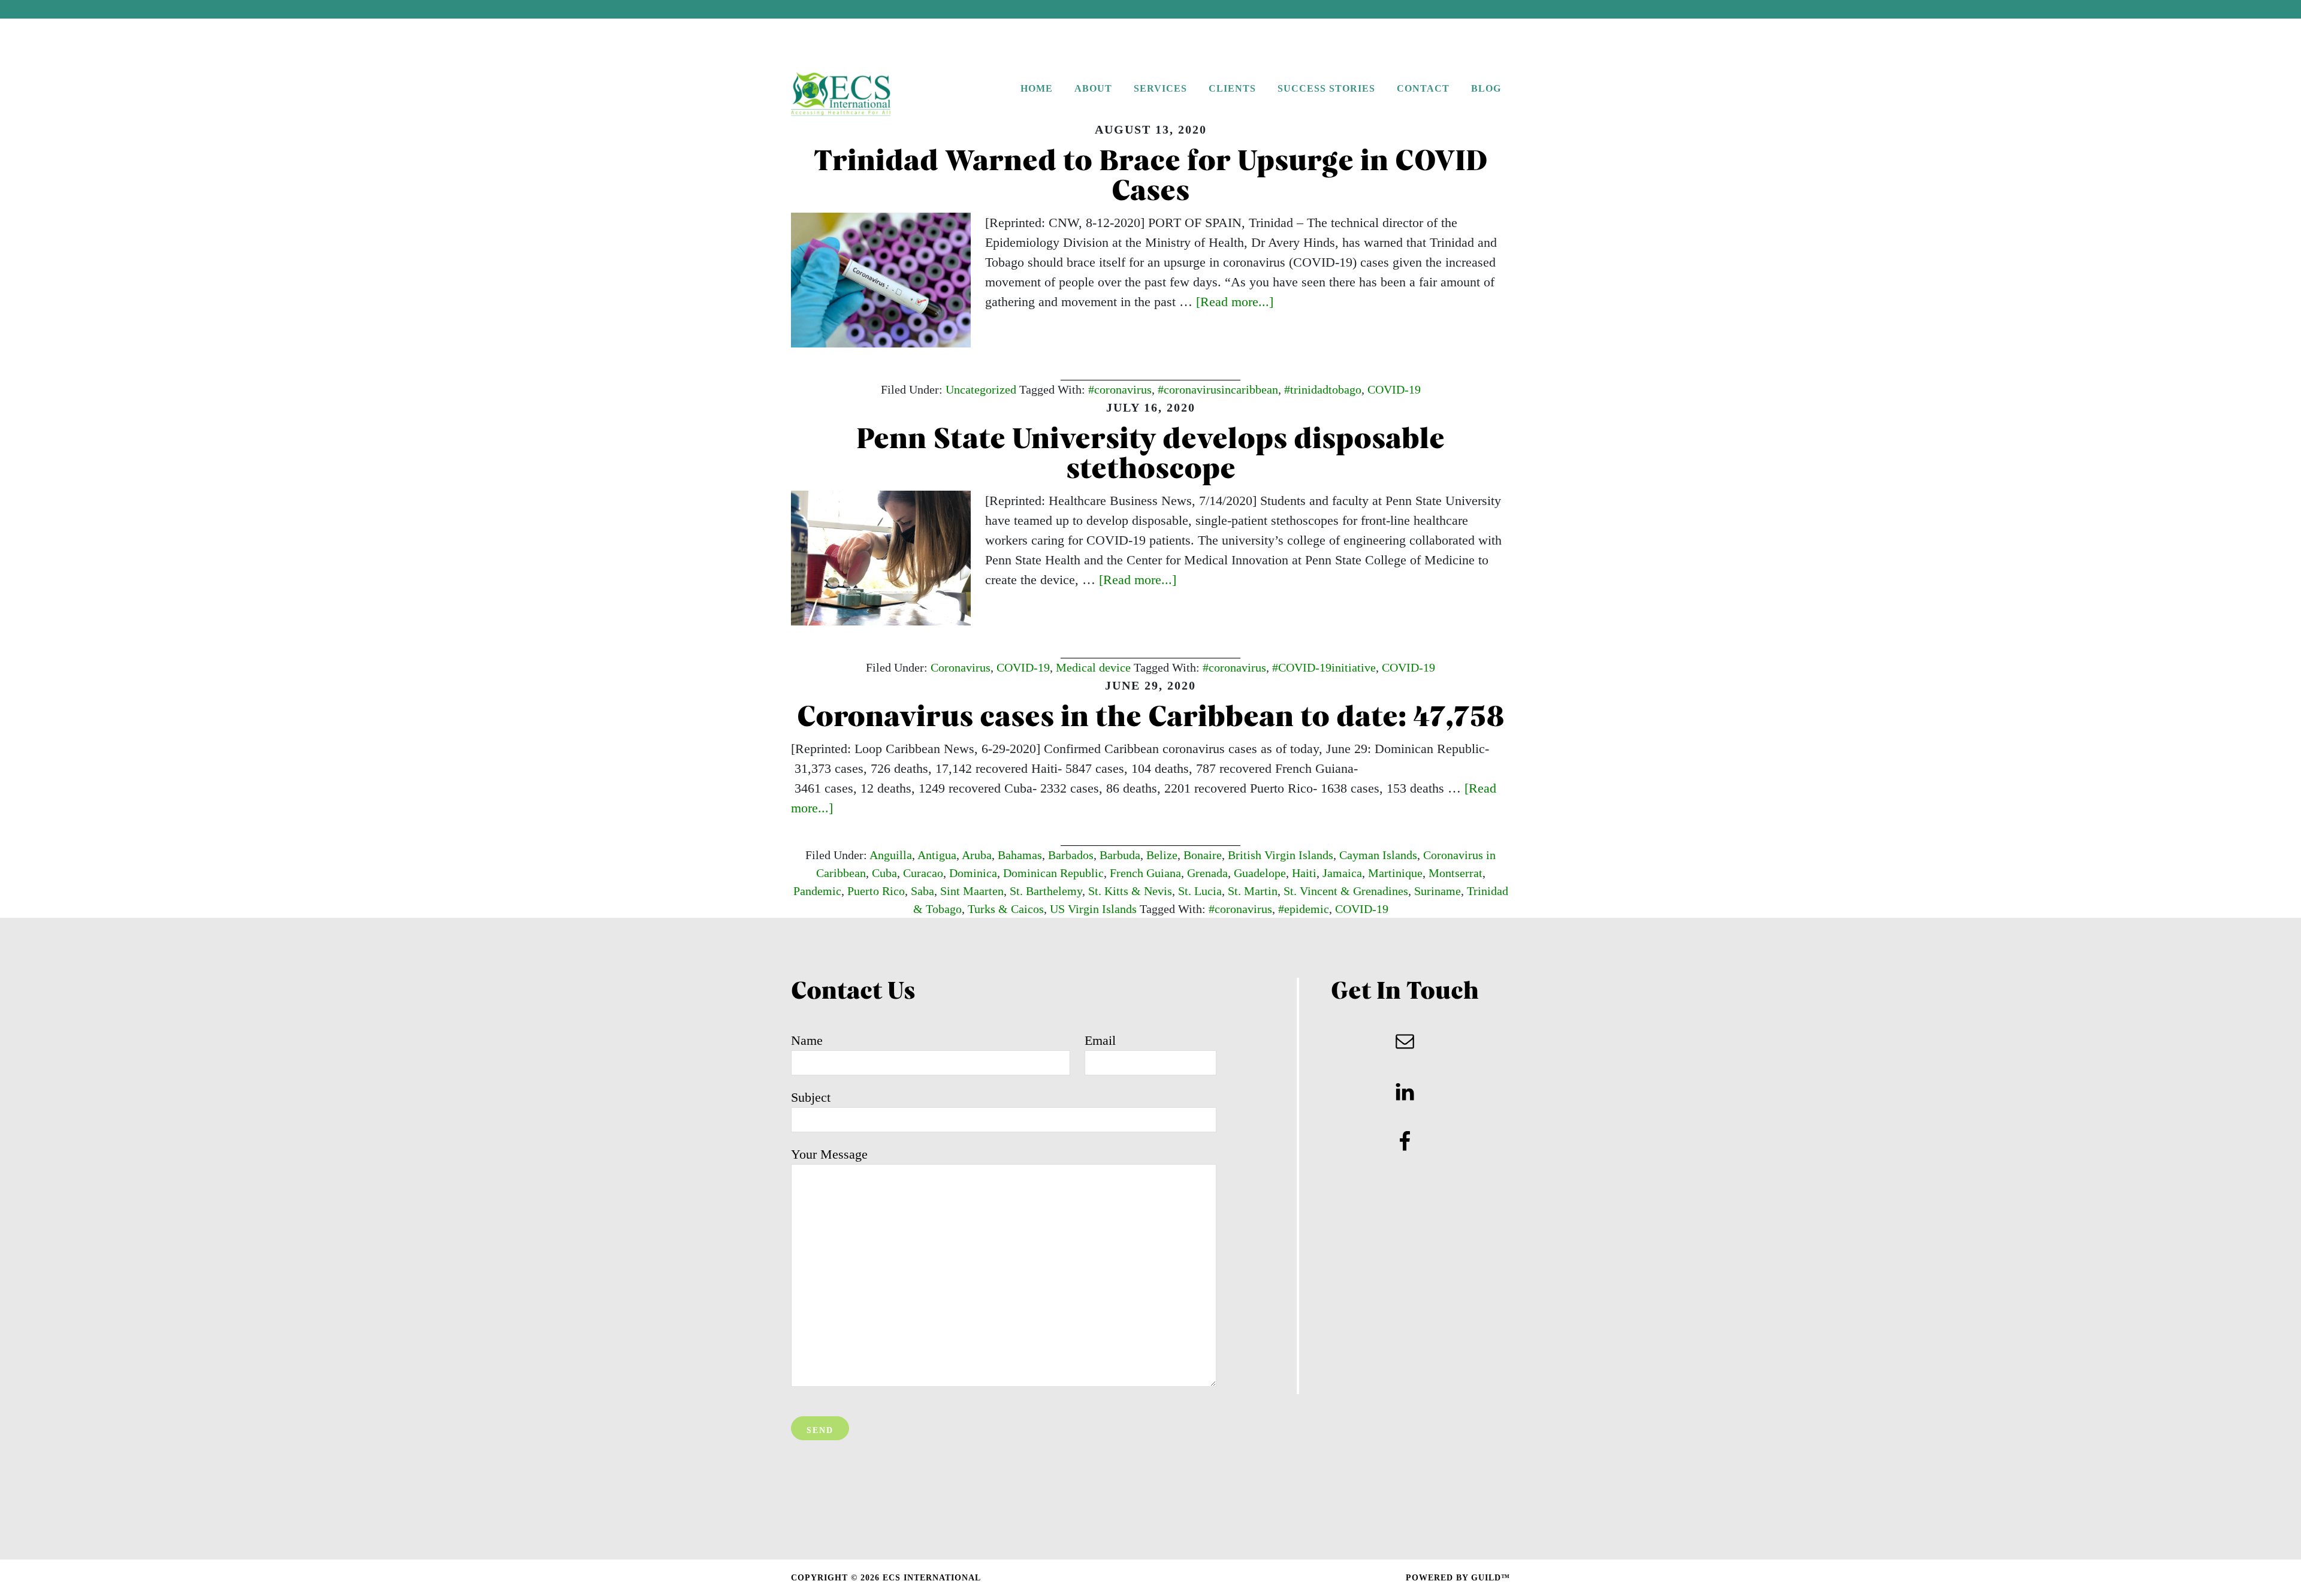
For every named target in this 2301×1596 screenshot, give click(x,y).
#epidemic (1304, 909)
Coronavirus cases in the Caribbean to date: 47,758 (1151, 719)
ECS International (866, 95)
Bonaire (1203, 855)
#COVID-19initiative (1324, 667)
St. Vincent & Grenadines (1346, 891)
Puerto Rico (876, 891)
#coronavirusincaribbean (1218, 389)
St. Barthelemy (1046, 891)
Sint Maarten (972, 891)
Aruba (977, 855)
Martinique (1395, 873)
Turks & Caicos (1006, 909)
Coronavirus (961, 667)
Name (807, 1040)
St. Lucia (1200, 891)
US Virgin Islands (1093, 909)
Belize (1162, 855)
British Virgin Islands (1281, 855)
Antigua (937, 855)
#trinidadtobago (1323, 389)
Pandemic (817, 891)
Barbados (1071, 855)
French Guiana (1145, 873)
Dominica (973, 873)
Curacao (923, 873)
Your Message (829, 1154)
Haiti (1304, 873)
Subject (811, 1097)
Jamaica (1342, 873)
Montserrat (1456, 873)
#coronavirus (1120, 389)
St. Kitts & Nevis (1130, 891)
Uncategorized (981, 389)
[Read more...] (1235, 302)
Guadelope (1260, 873)
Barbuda (1120, 855)
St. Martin (1253, 891)
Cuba (884, 873)
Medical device (1093, 667)
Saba (922, 891)
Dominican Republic (1053, 873)
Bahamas (1020, 855)
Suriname (1438, 891)
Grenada (1207, 873)
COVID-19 (1394, 389)
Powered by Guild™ (1458, 1578)
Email (1100, 1040)
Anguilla (891, 855)
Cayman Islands (1378, 855)
